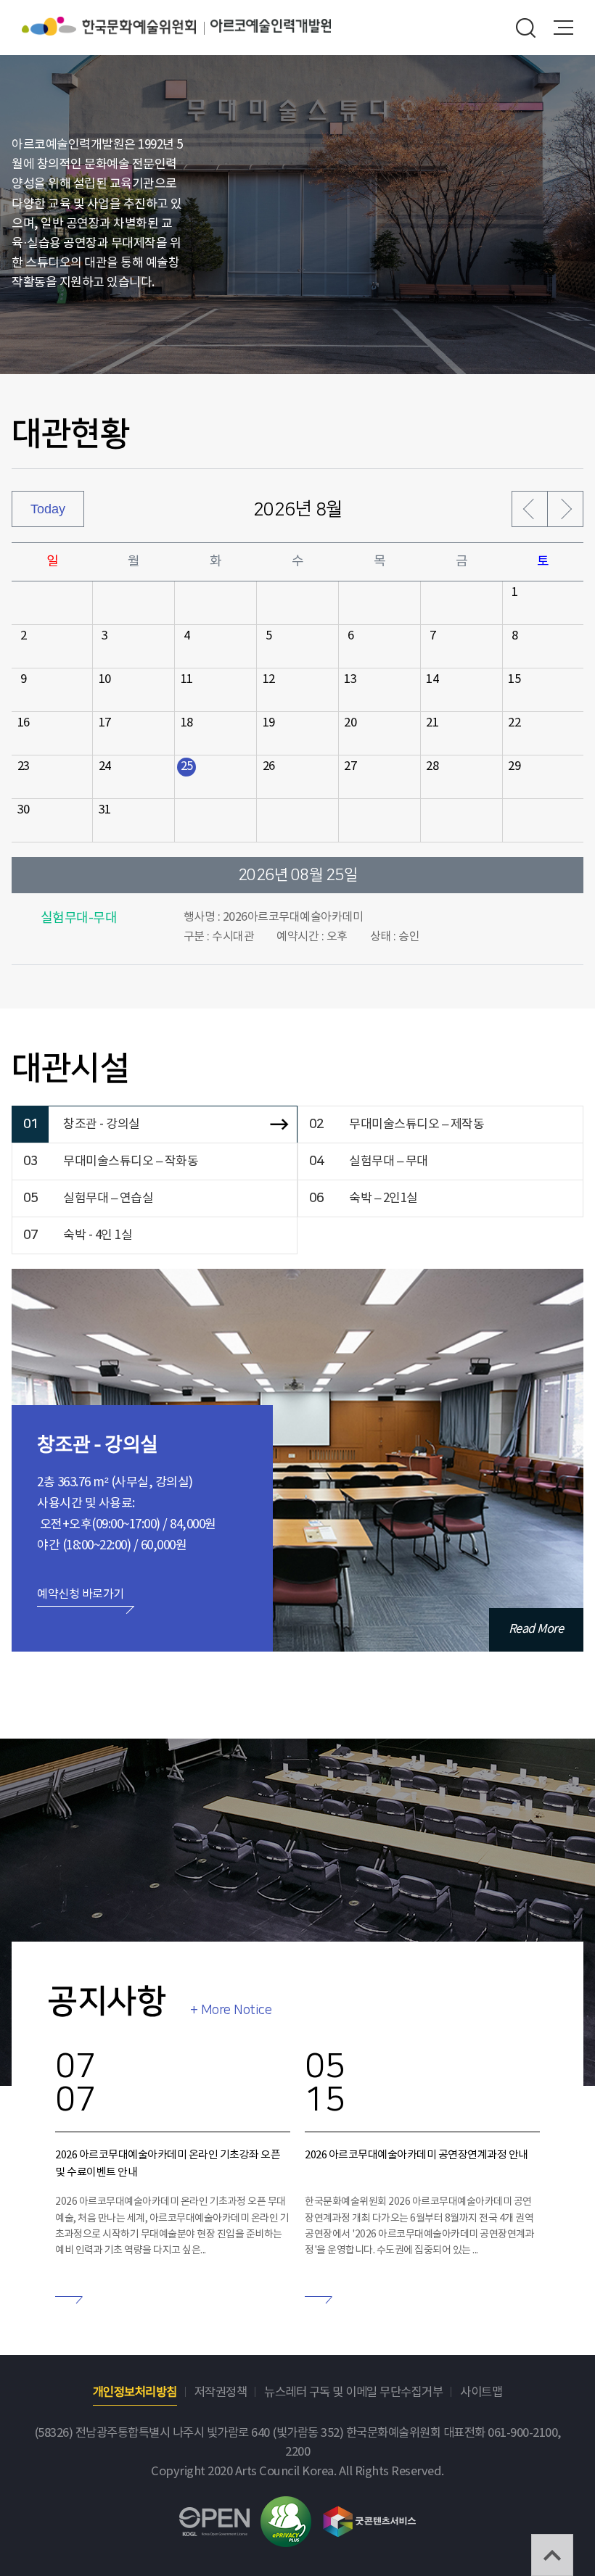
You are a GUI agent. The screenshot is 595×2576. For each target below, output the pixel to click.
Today (48, 509)
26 (269, 767)
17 (105, 723)
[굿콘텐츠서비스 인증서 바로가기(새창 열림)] (370, 2513)
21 (432, 723)
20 (350, 723)
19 (269, 723)
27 (350, 767)
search (526, 28)
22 (514, 723)
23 (24, 767)
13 (350, 680)
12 (269, 680)
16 (24, 723)
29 (514, 767)
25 (187, 767)
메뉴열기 (563, 28)
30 (24, 810)
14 (432, 680)
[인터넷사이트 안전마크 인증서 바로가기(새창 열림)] (286, 2505)
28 (432, 767)
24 (105, 767)
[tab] (155, 1125)
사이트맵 (481, 2393)
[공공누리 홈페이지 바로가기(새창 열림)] (214, 2516)
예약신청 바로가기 (81, 1594)
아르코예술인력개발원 (271, 26)
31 (105, 810)
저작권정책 (221, 2393)
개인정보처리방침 (135, 2393)
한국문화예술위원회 (116, 26)
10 (105, 680)
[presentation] (155, 1125)
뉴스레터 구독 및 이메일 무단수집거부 (353, 2393)
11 (187, 680)
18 (187, 723)
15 (514, 680)
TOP (552, 2555)
